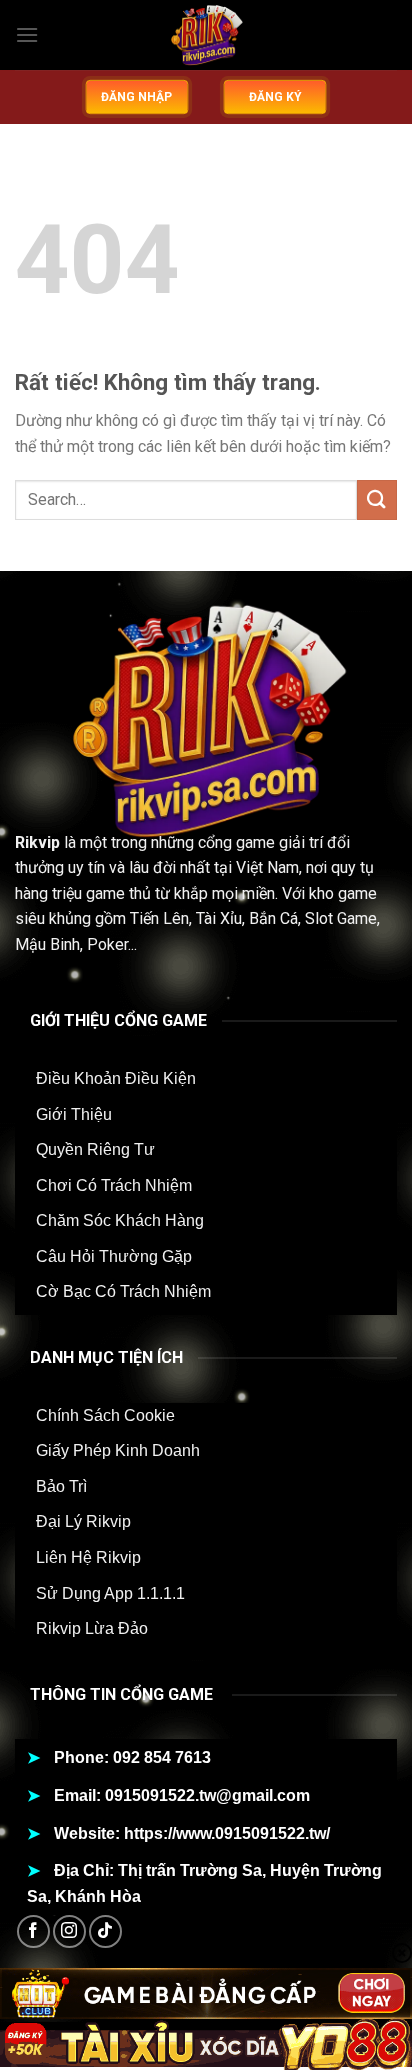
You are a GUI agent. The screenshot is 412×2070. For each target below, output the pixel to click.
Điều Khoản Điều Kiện (116, 1078)
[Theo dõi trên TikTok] (105, 1931)
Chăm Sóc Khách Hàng (120, 1220)
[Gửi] (377, 499)
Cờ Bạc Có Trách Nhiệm (123, 1291)
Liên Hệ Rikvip (88, 1557)
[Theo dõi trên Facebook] (33, 1931)
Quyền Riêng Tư (95, 1149)
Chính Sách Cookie (105, 1415)
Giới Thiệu (74, 1114)
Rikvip (37, 842)
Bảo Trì (61, 1486)
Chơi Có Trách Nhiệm (114, 1185)
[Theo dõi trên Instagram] (69, 1931)
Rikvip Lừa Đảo (92, 1628)
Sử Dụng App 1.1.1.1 (110, 1593)
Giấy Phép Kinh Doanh (118, 1450)
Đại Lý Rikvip (83, 1521)
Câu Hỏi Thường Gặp (114, 1256)
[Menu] (27, 34)
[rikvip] (206, 35)
